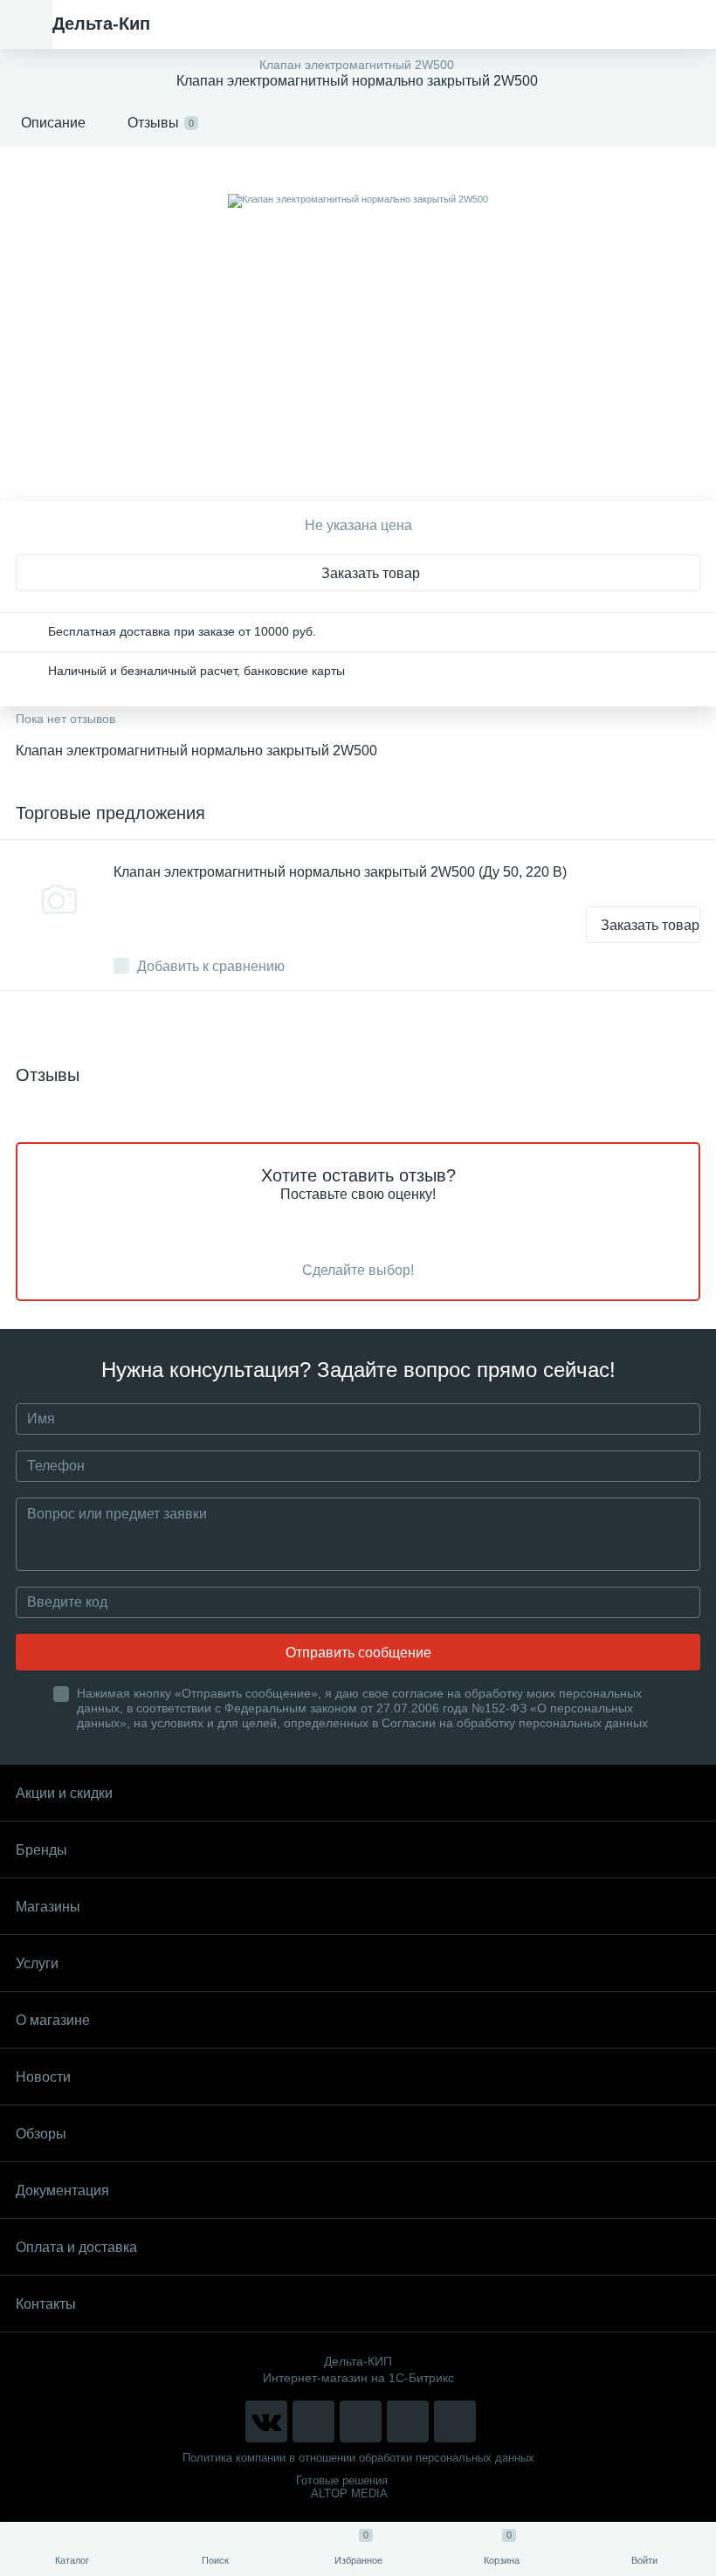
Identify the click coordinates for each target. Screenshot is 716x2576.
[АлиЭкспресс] (313, 2421)
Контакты (46, 2304)
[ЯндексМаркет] (361, 2421)
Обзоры (41, 2134)
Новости (43, 2077)
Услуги (37, 1963)
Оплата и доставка (76, 2247)
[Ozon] (455, 2421)
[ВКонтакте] (266, 2421)
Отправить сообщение (358, 1653)
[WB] (408, 2421)
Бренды (41, 1850)
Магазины (48, 1907)
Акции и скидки (64, 1793)
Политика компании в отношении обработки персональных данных (358, 2458)
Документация (62, 2190)
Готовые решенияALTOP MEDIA (342, 2487)
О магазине (53, 2020)
